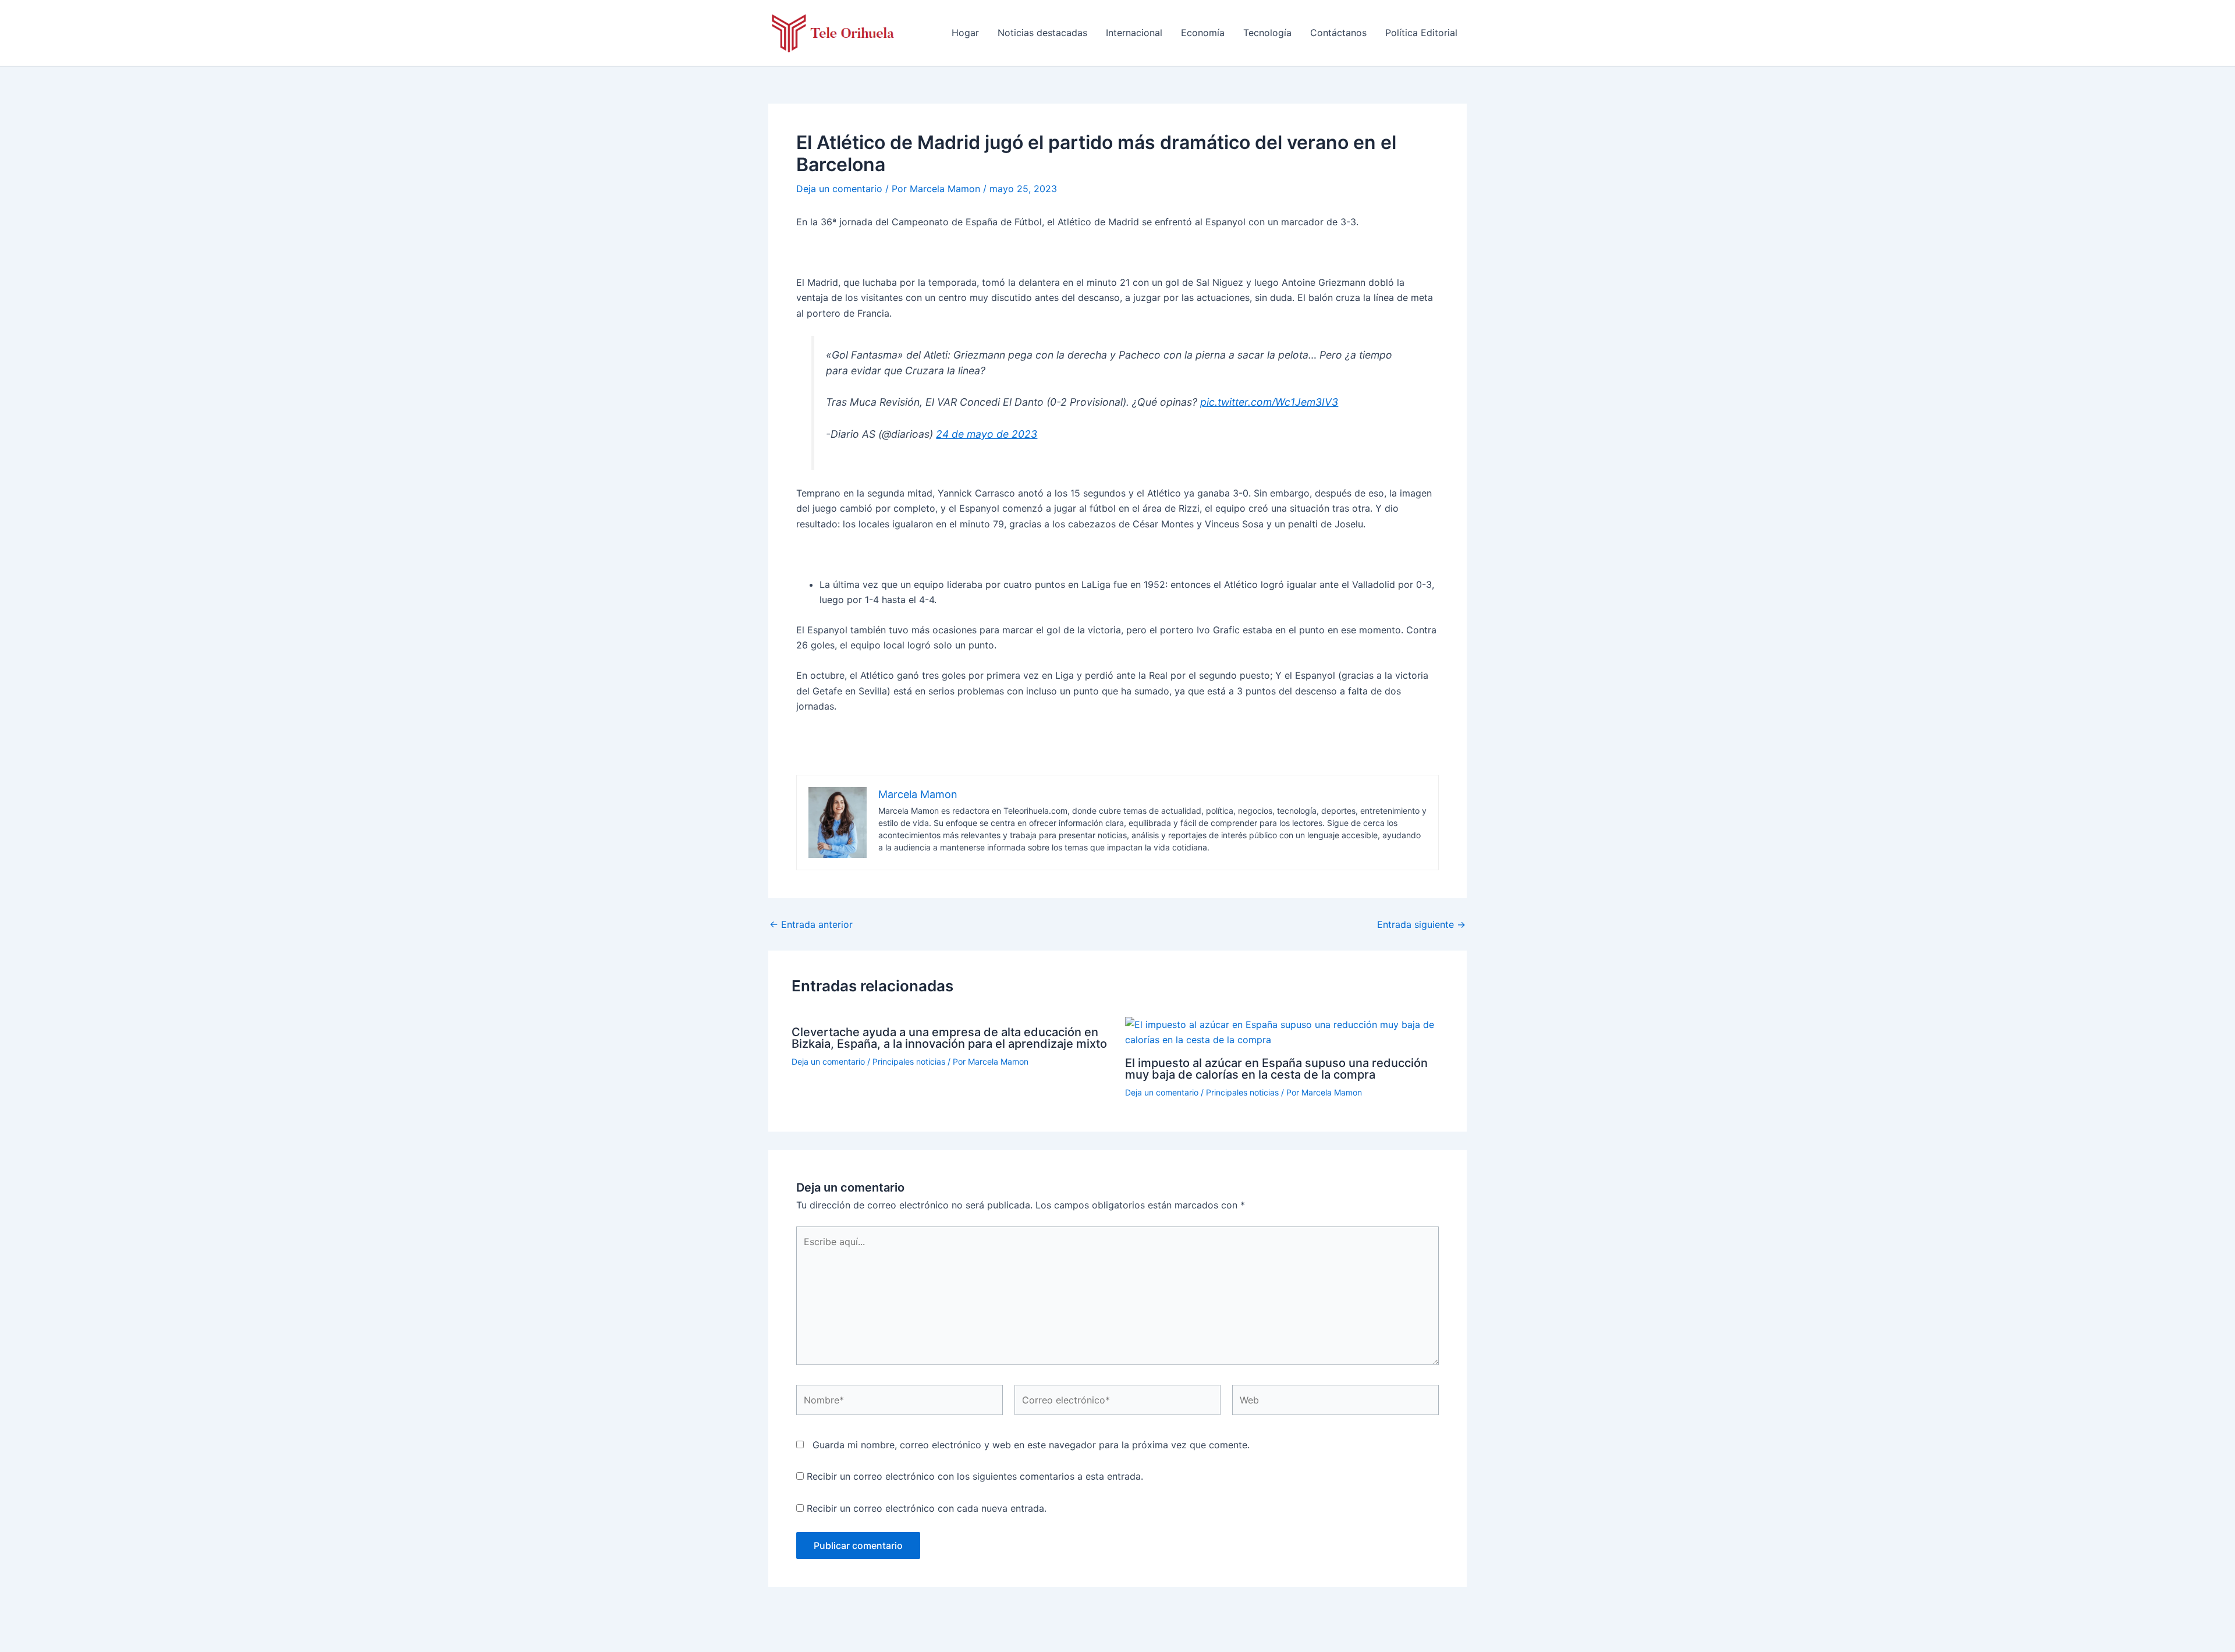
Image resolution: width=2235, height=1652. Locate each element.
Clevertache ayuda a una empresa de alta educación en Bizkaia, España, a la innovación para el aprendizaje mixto (949, 1038)
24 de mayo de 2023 (987, 434)
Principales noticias (909, 1061)
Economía (1203, 33)
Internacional (1134, 33)
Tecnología (1267, 33)
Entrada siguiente (1421, 924)
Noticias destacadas (1042, 33)
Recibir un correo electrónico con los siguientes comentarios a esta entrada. (975, 1476)
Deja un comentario (839, 189)
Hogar (965, 33)
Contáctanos (1338, 33)
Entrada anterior (811, 924)
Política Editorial (1421, 33)
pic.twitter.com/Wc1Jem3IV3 (1269, 402)
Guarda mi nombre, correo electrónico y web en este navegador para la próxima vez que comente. (1031, 1445)
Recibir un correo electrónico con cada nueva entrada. (927, 1508)
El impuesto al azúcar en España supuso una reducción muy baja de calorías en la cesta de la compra (1276, 1069)
